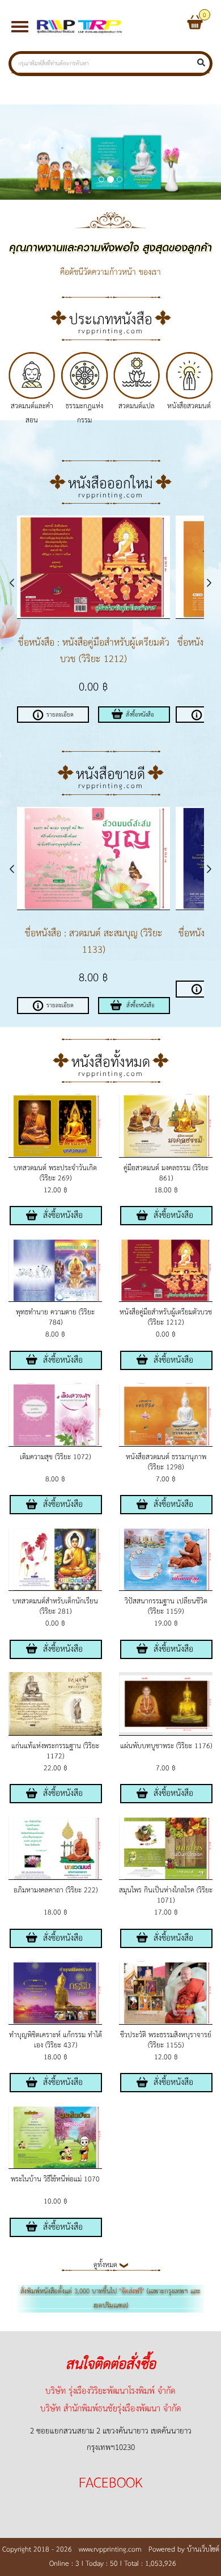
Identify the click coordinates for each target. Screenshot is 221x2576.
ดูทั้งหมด (107, 2265)
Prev (19, 583)
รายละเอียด (60, 715)
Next (202, 583)
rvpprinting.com (111, 331)
